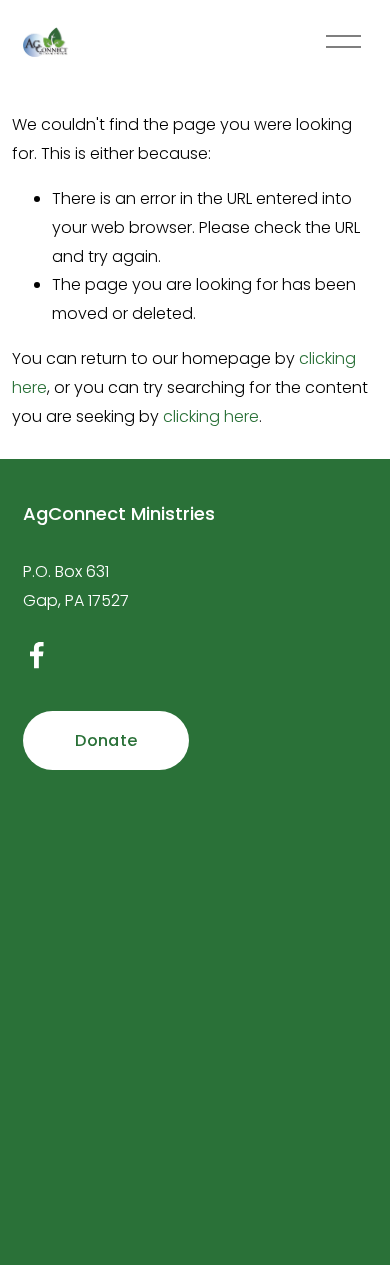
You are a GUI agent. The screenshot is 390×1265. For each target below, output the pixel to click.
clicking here (211, 416)
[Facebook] (37, 655)
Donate (106, 740)
